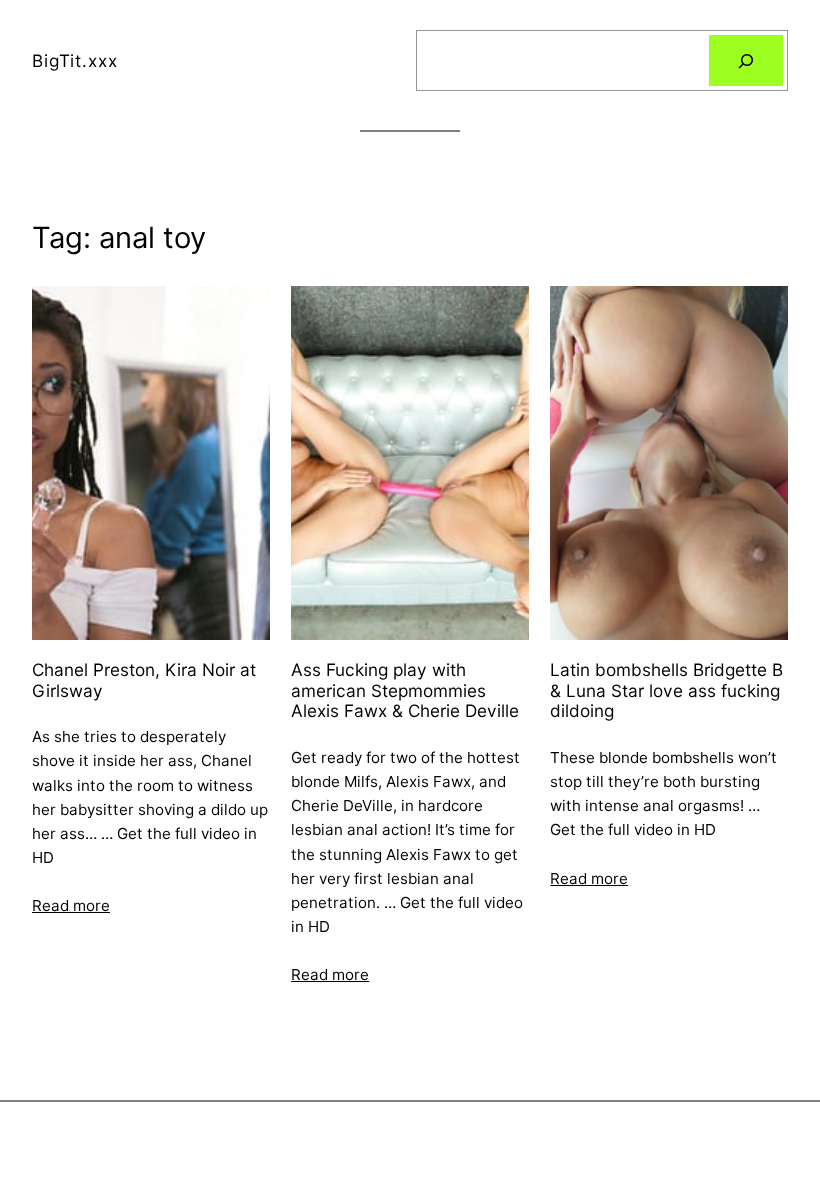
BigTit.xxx (75, 60)
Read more (71, 905)
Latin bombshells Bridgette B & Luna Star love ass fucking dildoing (666, 690)
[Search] (746, 60)
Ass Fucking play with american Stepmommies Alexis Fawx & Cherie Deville (405, 690)
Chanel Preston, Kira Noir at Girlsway (144, 680)
